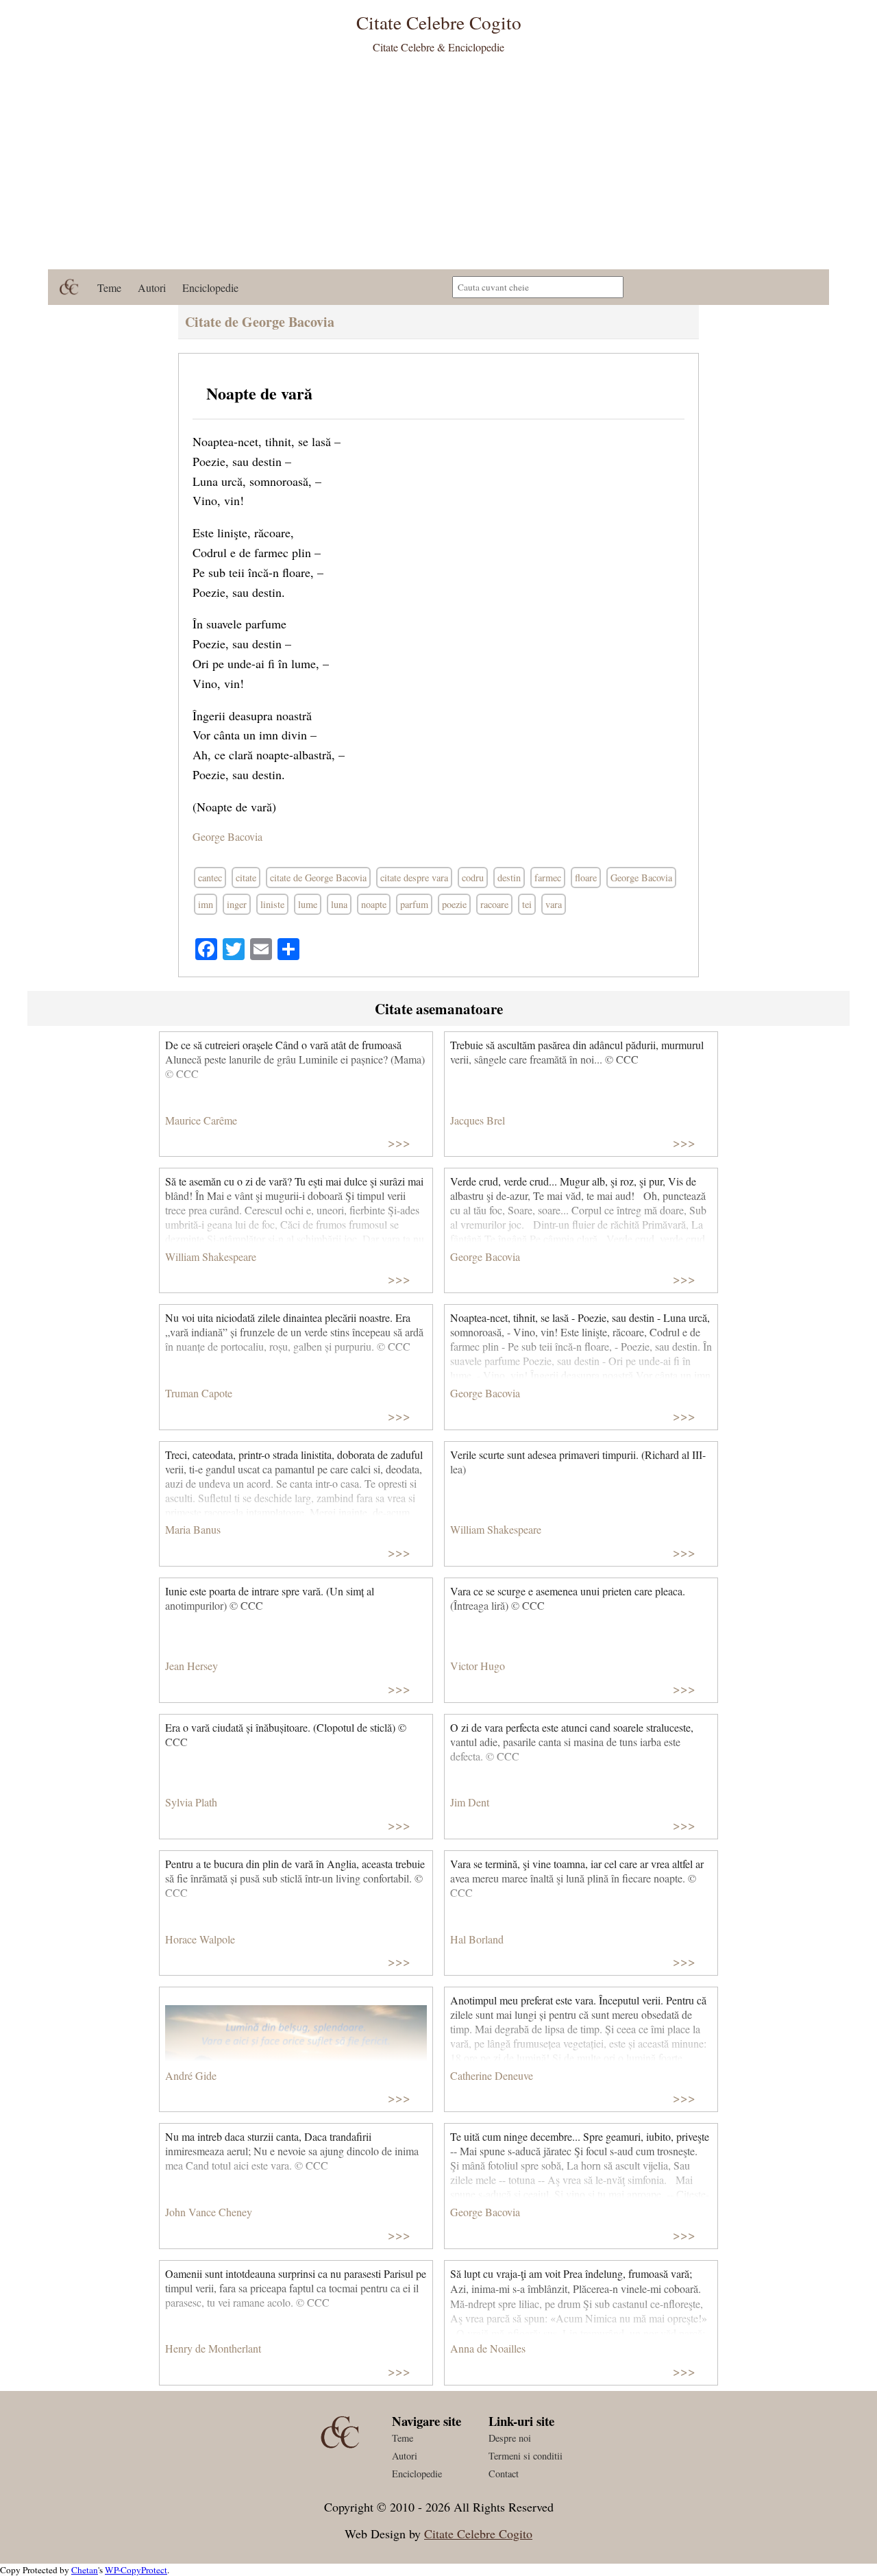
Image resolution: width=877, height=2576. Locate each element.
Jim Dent (470, 1802)
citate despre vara (414, 878)
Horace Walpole (200, 1939)
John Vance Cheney (209, 2212)
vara (554, 904)
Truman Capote (199, 1393)
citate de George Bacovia (318, 878)
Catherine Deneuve (492, 2075)
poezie (454, 904)
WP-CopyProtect (136, 2570)
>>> (399, 1142)
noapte (374, 904)
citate (246, 878)
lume (308, 904)
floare (586, 878)
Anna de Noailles (488, 2348)
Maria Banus (193, 1529)
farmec (548, 878)
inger (237, 904)
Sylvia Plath (191, 1802)
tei (527, 904)
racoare (494, 904)
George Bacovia (227, 836)
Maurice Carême (201, 1120)
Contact (504, 2474)
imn (206, 904)
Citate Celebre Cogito (478, 2534)
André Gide (191, 2075)
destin (509, 878)
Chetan (85, 2570)
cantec (210, 878)
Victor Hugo (478, 1666)
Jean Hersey (192, 1666)
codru (473, 878)
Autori (152, 287)
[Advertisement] (438, 167)
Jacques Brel (478, 1120)
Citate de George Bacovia (260, 322)
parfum (414, 904)
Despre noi (510, 2438)
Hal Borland (477, 1939)
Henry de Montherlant (213, 2348)
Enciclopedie (210, 287)
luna (339, 904)
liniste (272, 904)
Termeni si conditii (526, 2456)
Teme (109, 287)
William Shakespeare (211, 1256)
